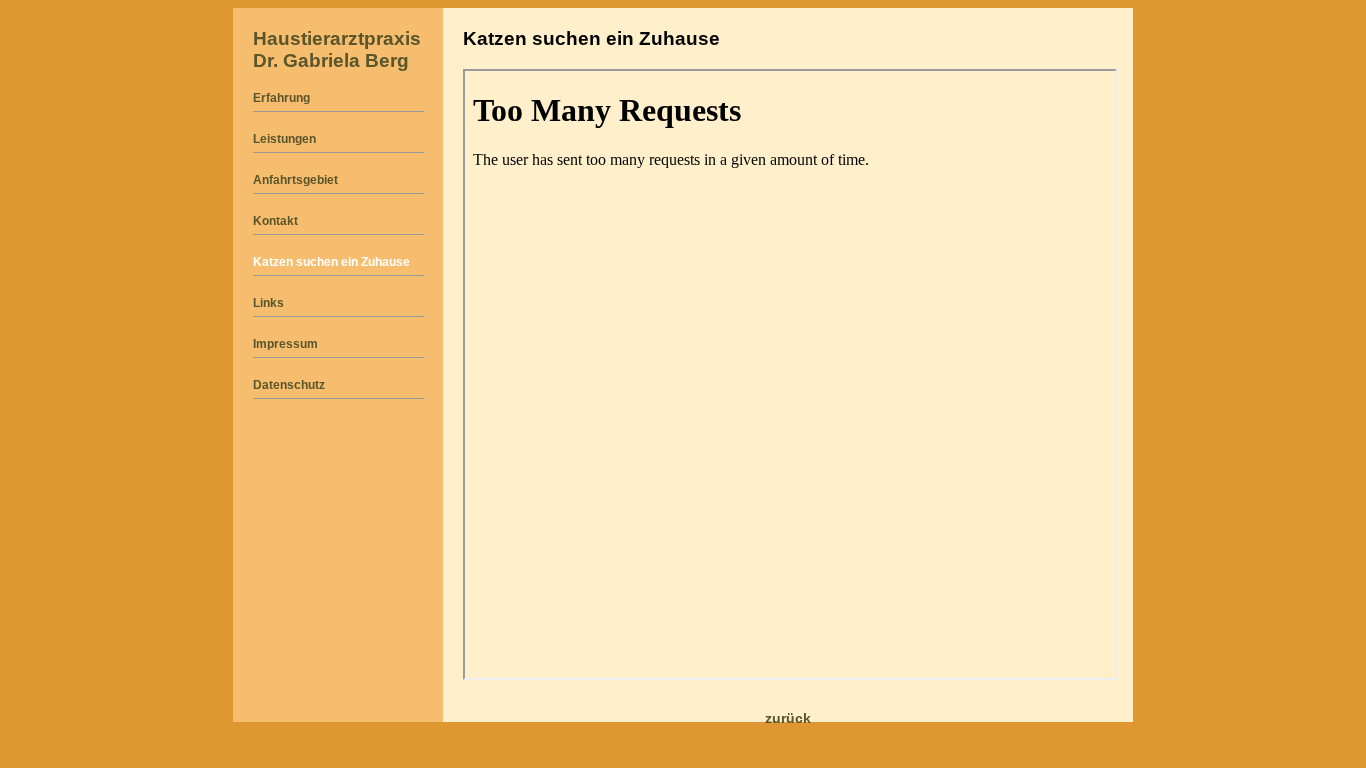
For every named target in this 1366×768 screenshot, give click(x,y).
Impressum (285, 344)
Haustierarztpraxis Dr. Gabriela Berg (337, 49)
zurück (788, 718)
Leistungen (284, 139)
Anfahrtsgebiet (295, 180)
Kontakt (275, 221)
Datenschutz (289, 385)
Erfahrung (281, 98)
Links (268, 303)
